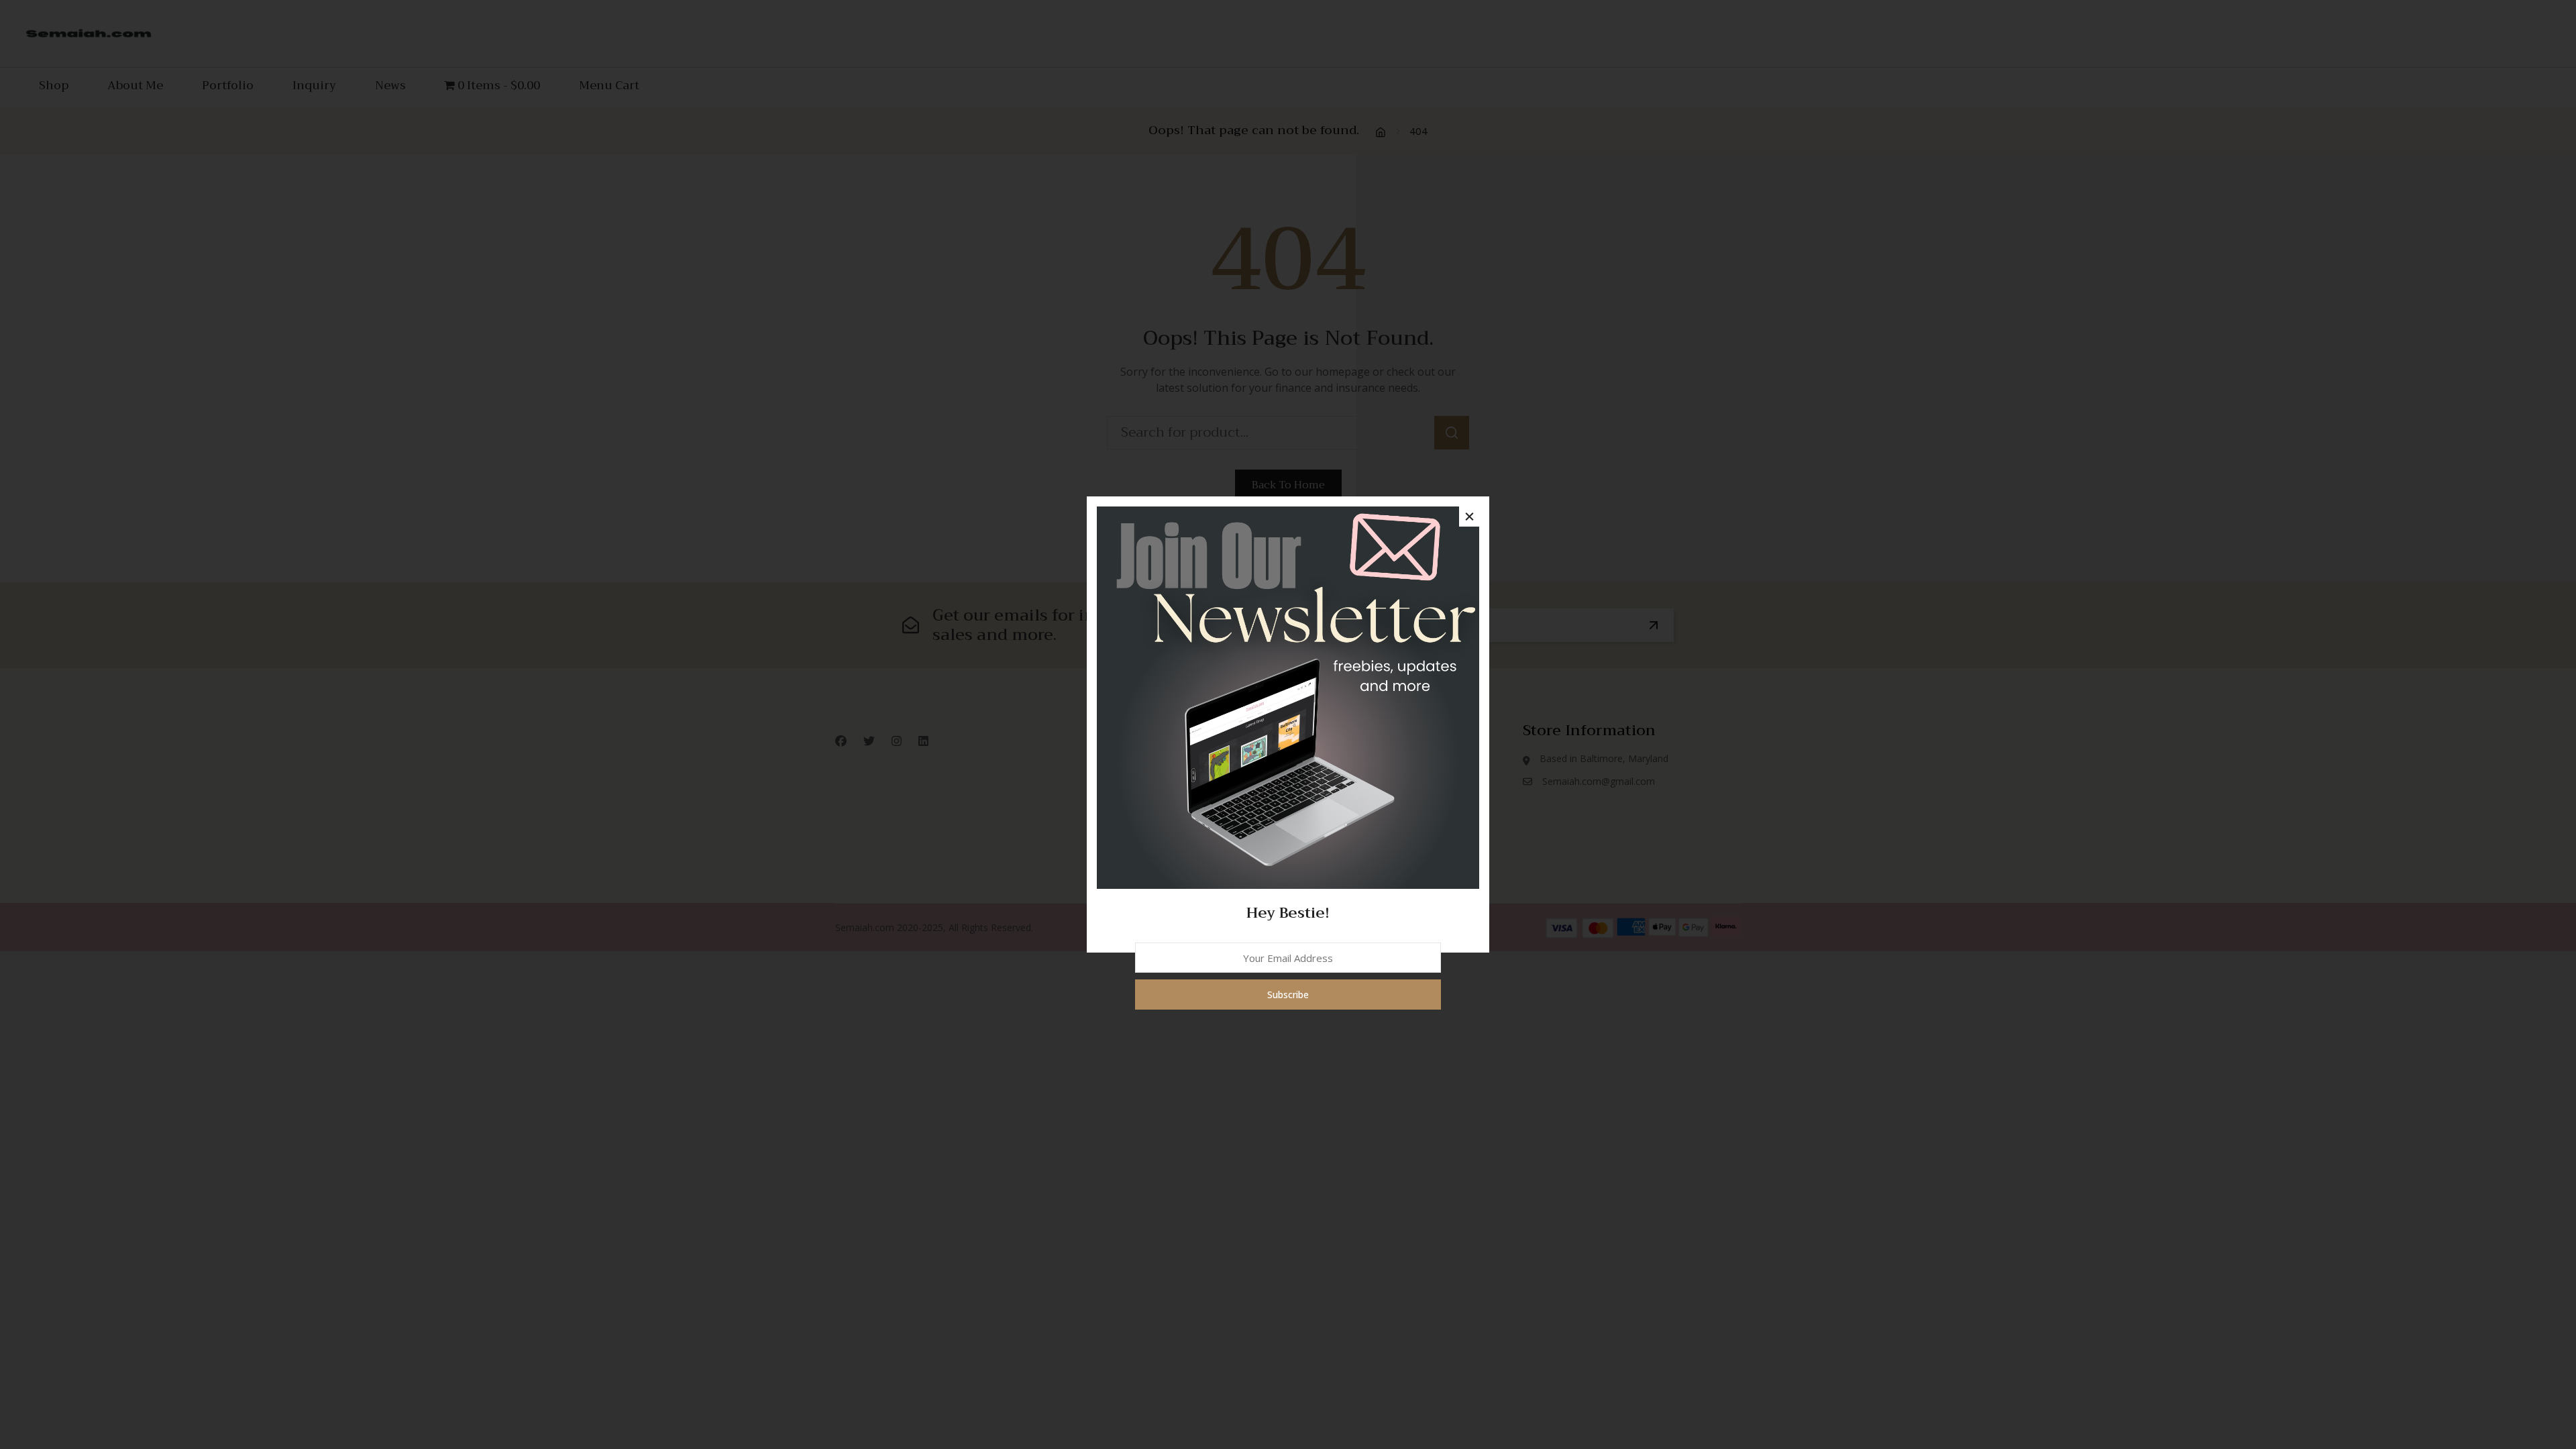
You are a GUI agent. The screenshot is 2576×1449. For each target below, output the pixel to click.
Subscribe (1288, 995)
